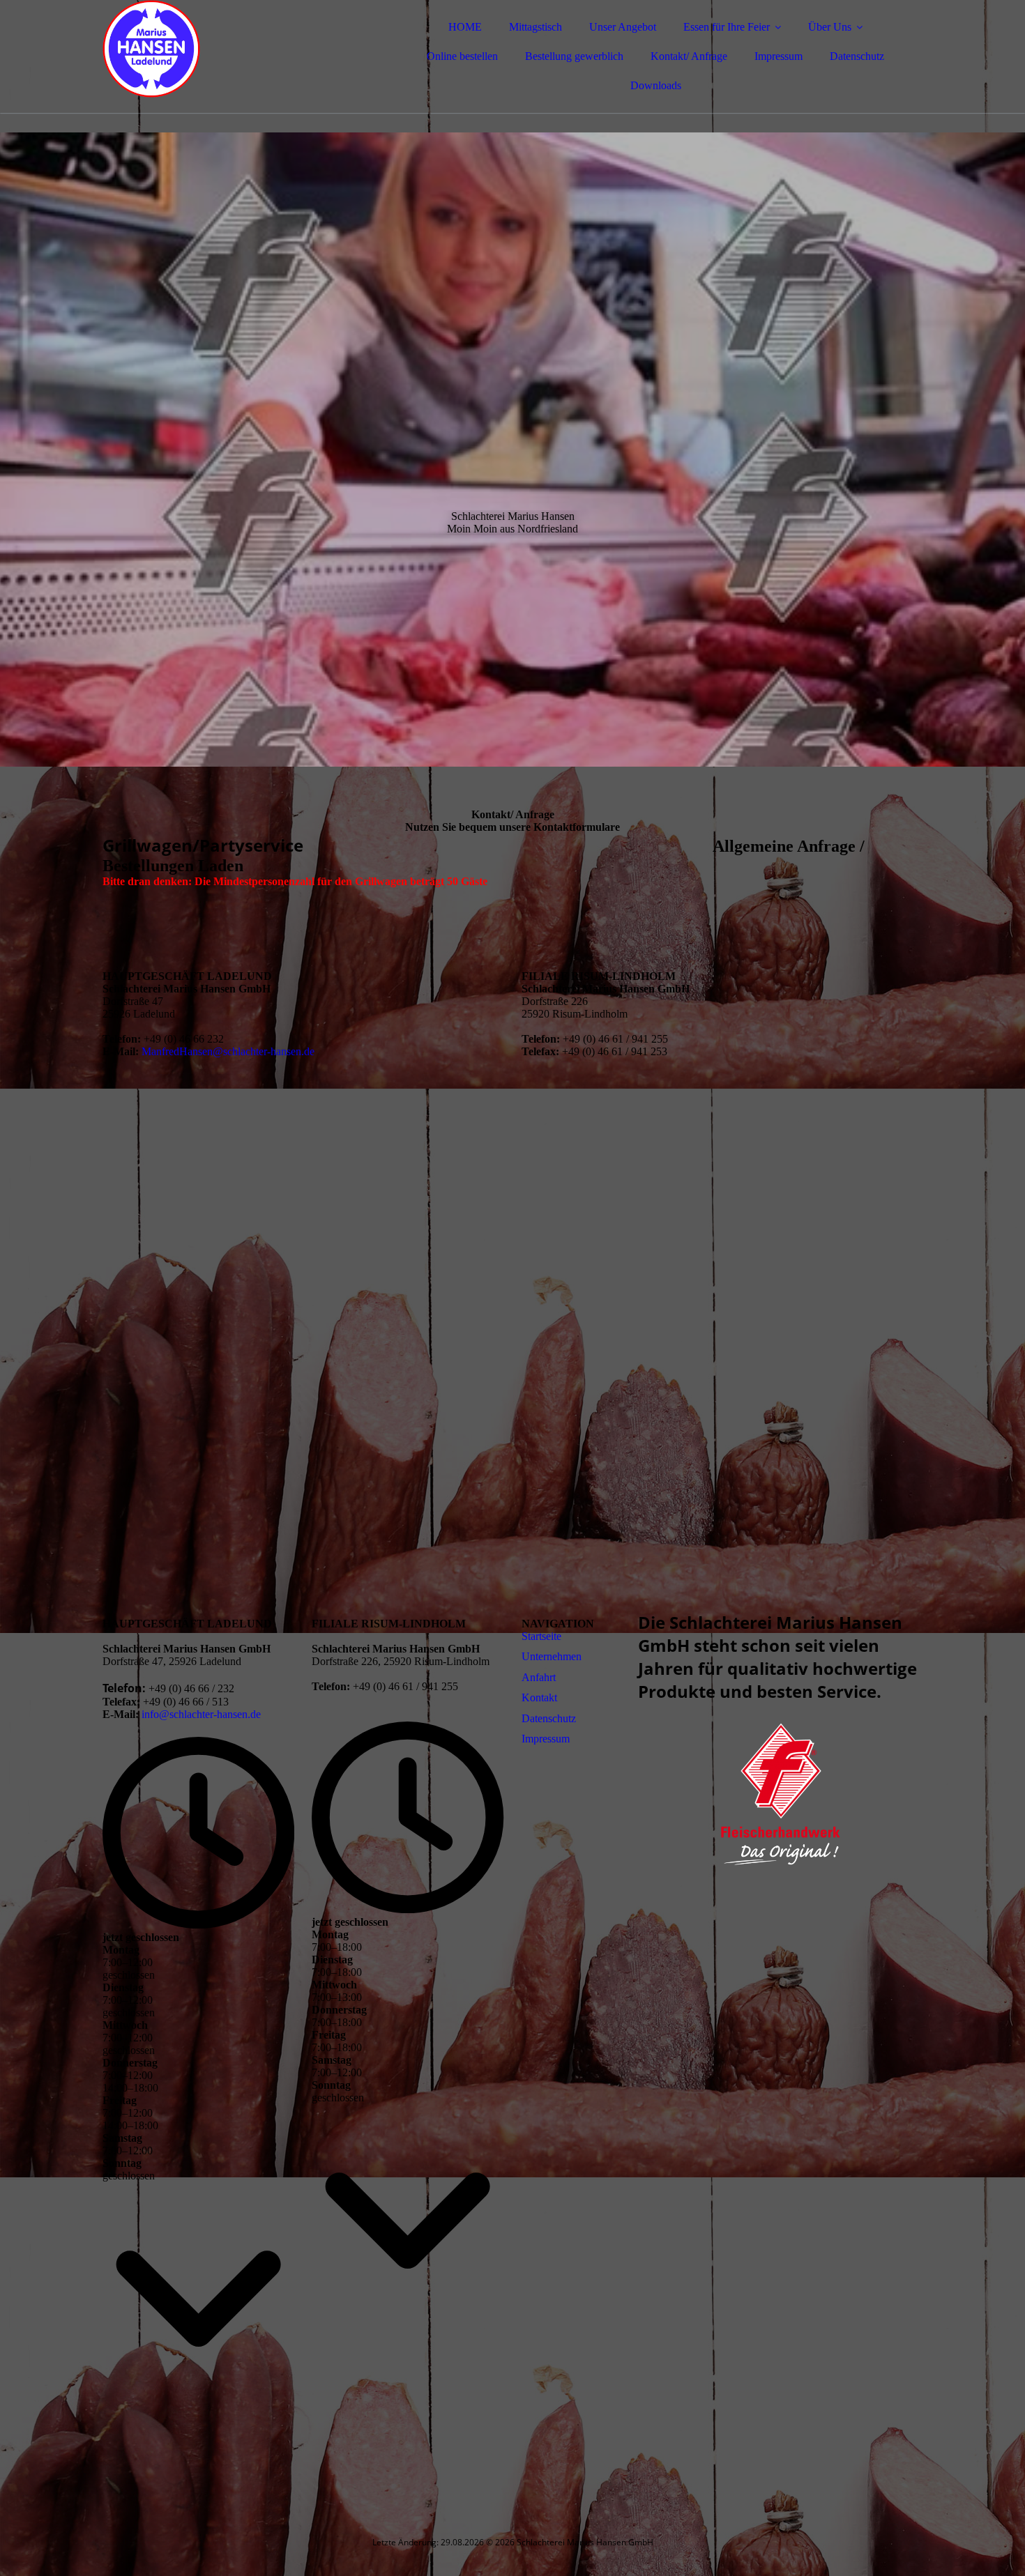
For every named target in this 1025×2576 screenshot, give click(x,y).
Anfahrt (539, 1677)
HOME (465, 27)
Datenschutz (857, 56)
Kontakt (539, 1697)
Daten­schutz (549, 1718)
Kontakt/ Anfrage (689, 56)
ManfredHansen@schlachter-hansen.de (228, 1051)
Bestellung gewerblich (574, 56)
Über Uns (830, 27)
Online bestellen (462, 56)
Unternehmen (552, 1656)
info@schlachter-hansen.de (201, 1714)
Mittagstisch (536, 27)
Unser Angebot (623, 27)
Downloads (656, 85)
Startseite (543, 1636)
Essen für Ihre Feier (727, 27)
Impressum (779, 56)
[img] (225, 49)
